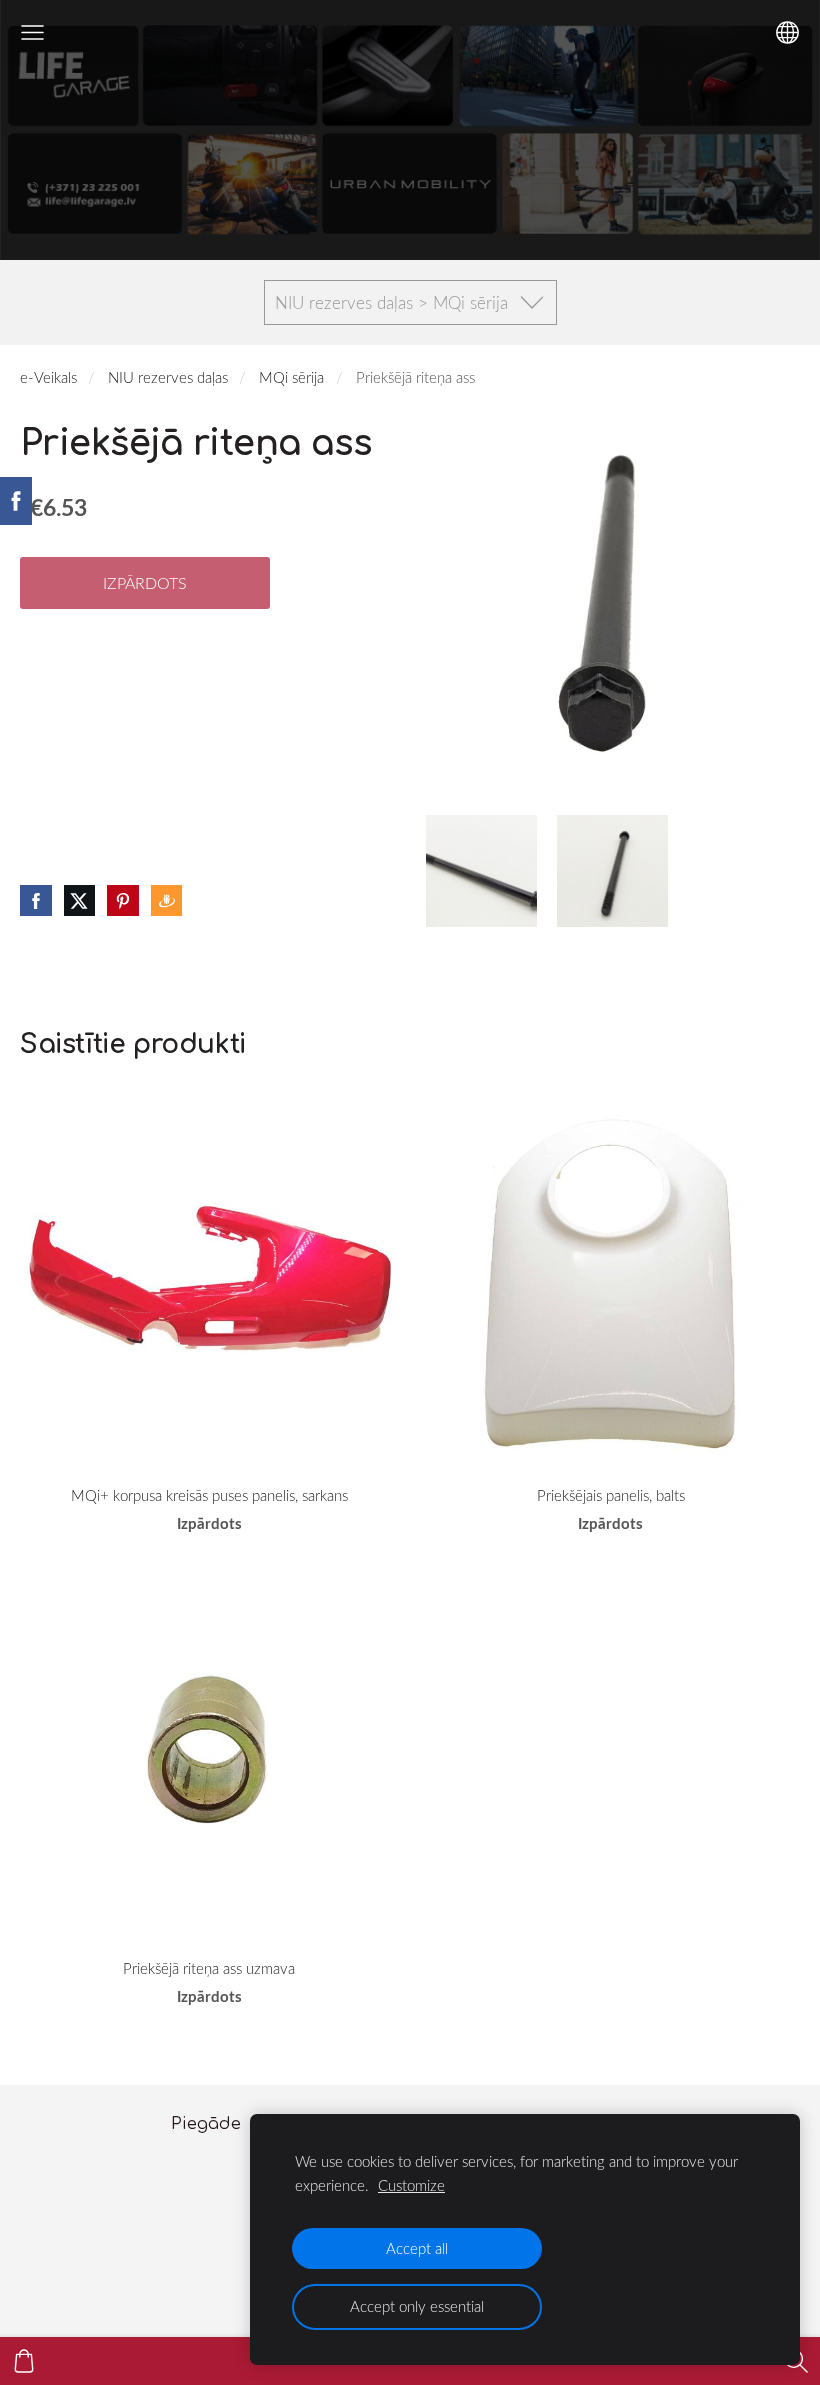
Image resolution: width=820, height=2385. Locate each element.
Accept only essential (417, 2306)
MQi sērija (291, 377)
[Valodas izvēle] (787, 32)
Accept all (417, 2248)
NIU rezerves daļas (168, 377)
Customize (411, 2185)
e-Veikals (48, 377)
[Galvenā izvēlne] (32, 32)
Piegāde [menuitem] (206, 2123)
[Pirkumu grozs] (24, 2361)
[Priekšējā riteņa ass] (481, 870)
